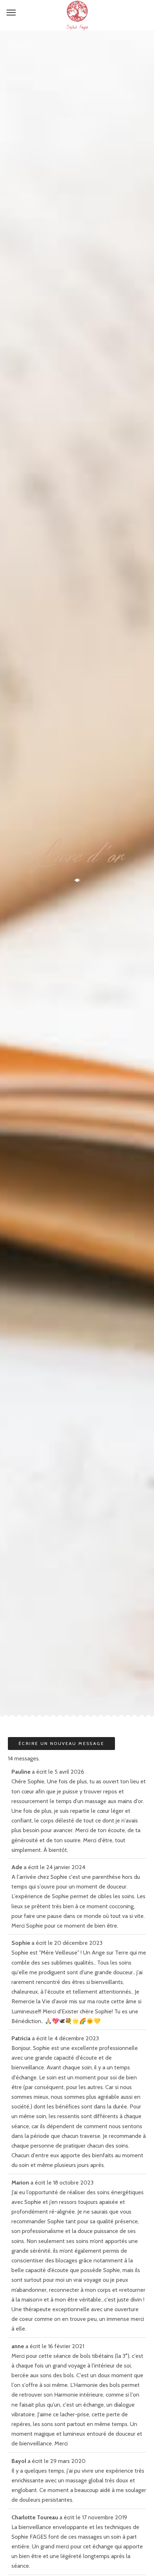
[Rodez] (77, 15)
